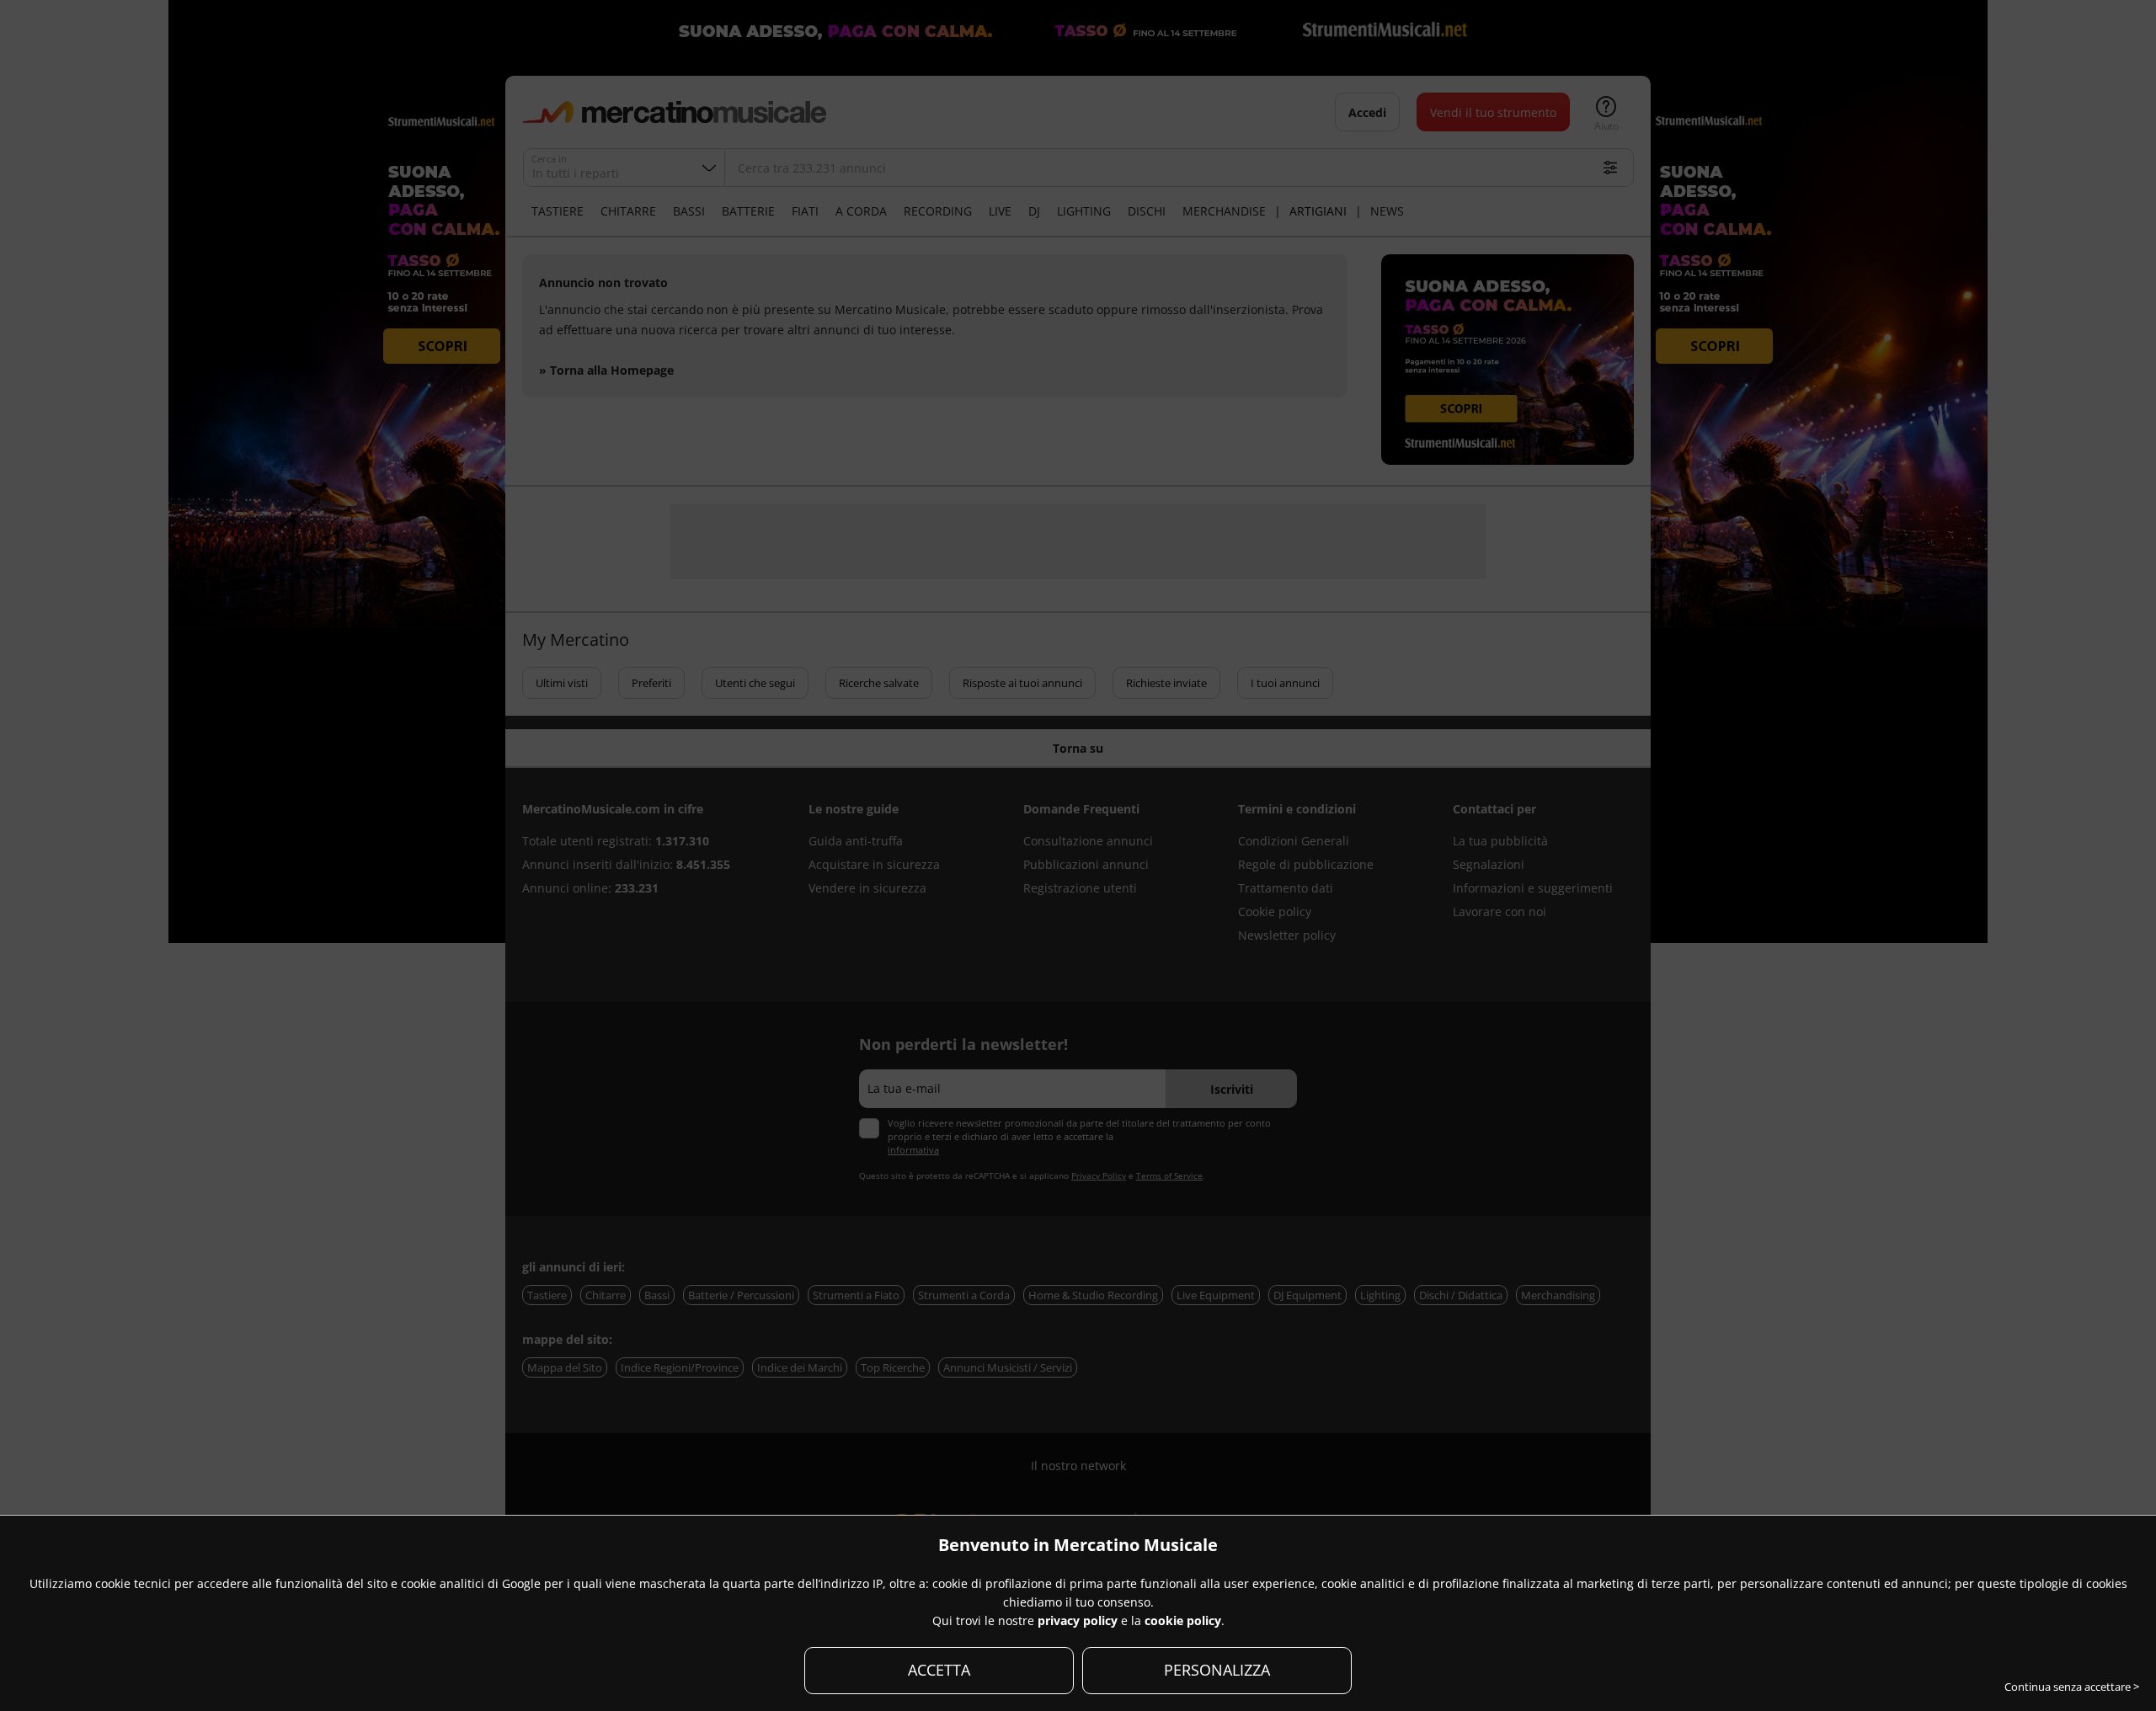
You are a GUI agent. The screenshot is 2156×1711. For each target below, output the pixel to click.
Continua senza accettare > (2072, 1687)
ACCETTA (939, 1670)
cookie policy (1183, 1620)
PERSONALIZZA (1217, 1670)
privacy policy (1078, 1620)
